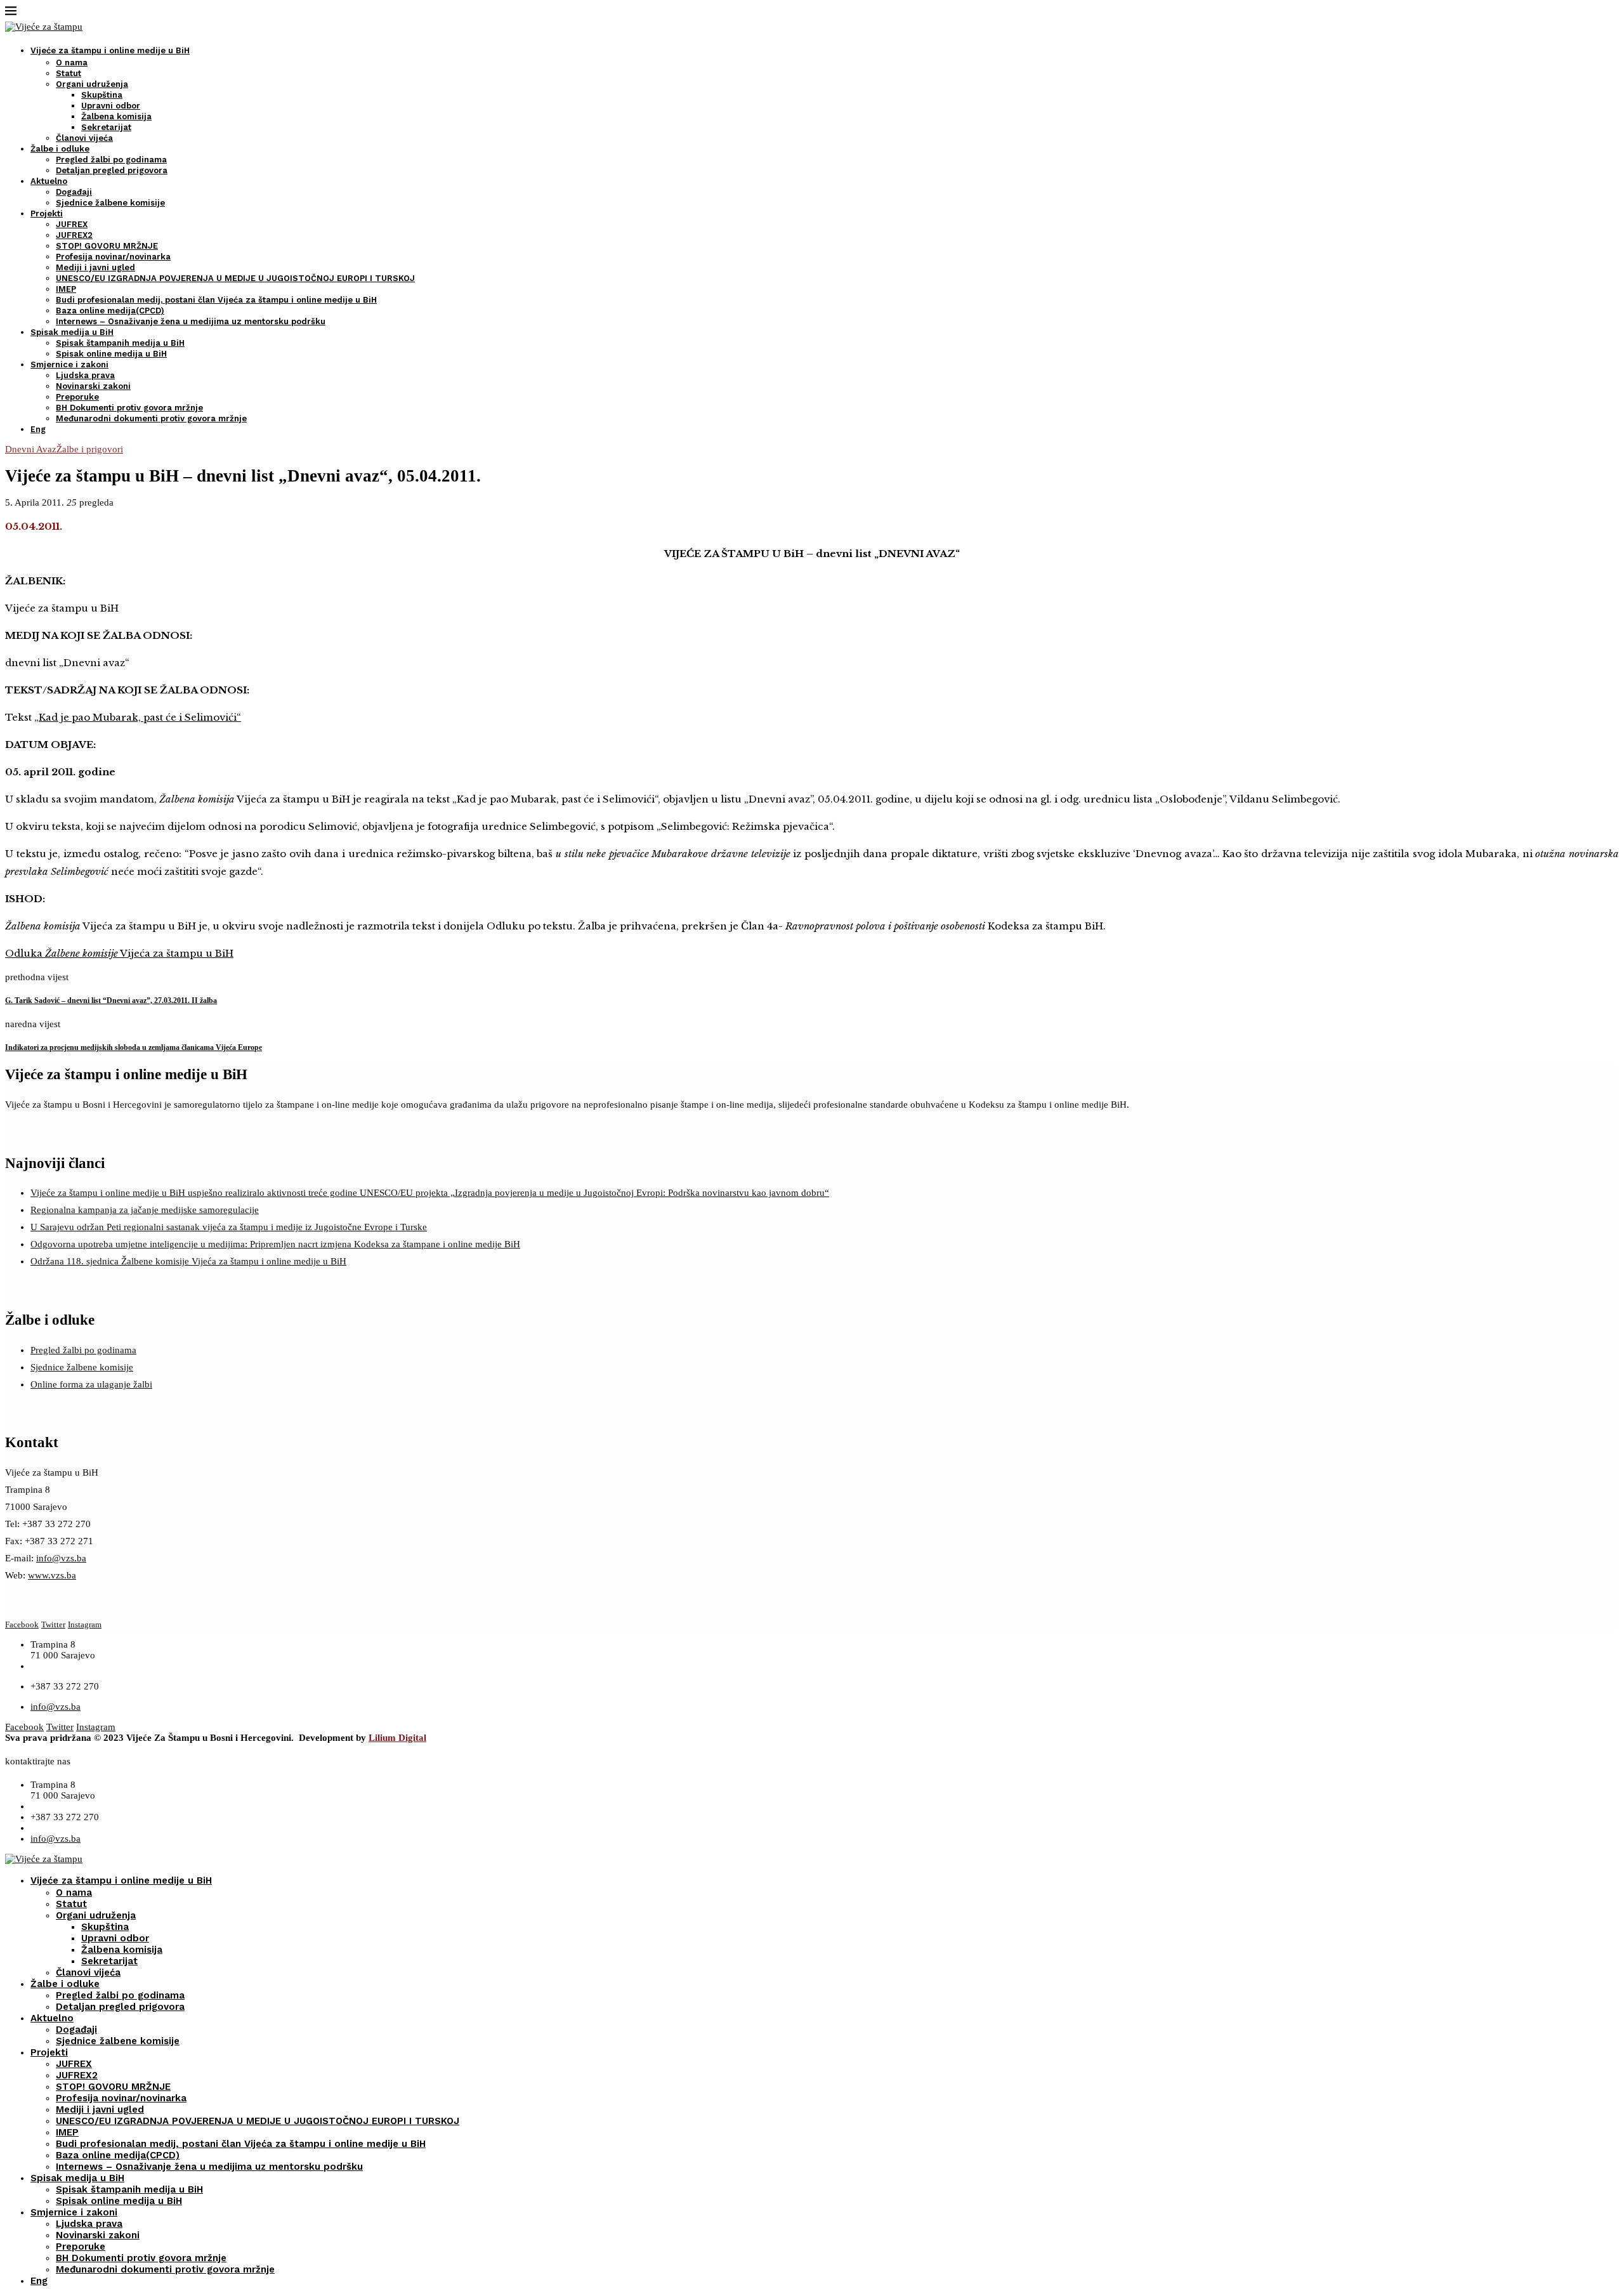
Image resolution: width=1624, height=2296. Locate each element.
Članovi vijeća (84, 138)
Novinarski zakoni (93, 386)
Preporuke (77, 397)
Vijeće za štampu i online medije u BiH (110, 50)
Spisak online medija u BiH (111, 354)
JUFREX (72, 224)
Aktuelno (49, 181)
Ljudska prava (85, 375)
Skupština (102, 95)
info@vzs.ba (61, 1558)
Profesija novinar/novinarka (113, 257)
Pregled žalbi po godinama (111, 160)
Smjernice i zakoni (69, 364)
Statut (69, 73)
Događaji (74, 192)
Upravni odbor (111, 106)
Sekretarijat (106, 127)
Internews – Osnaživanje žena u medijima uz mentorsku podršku (191, 321)
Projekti (47, 213)
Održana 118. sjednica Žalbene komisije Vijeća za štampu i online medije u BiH (188, 1261)
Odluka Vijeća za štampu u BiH (119, 953)
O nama (72, 62)
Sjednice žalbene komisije (110, 203)
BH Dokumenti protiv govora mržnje (129, 408)
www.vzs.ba (52, 1575)
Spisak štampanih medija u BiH (120, 343)
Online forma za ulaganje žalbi (91, 1384)
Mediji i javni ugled (95, 267)
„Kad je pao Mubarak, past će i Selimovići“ (138, 717)
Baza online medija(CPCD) (110, 311)
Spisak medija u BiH (72, 332)
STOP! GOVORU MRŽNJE (107, 246)
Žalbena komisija (116, 116)
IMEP (66, 289)
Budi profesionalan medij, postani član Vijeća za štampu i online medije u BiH (216, 300)
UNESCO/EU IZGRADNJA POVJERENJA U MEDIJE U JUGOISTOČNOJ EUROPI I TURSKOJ (235, 278)
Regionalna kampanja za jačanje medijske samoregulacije (145, 1210)
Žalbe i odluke (60, 149)
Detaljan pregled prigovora (112, 170)
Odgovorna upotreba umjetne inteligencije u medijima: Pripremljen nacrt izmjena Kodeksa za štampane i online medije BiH (275, 1244)
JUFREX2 (74, 235)
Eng (38, 429)
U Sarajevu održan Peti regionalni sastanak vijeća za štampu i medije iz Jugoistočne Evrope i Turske (229, 1227)
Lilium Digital (397, 1738)
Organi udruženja (92, 84)
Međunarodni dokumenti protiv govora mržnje (151, 418)
